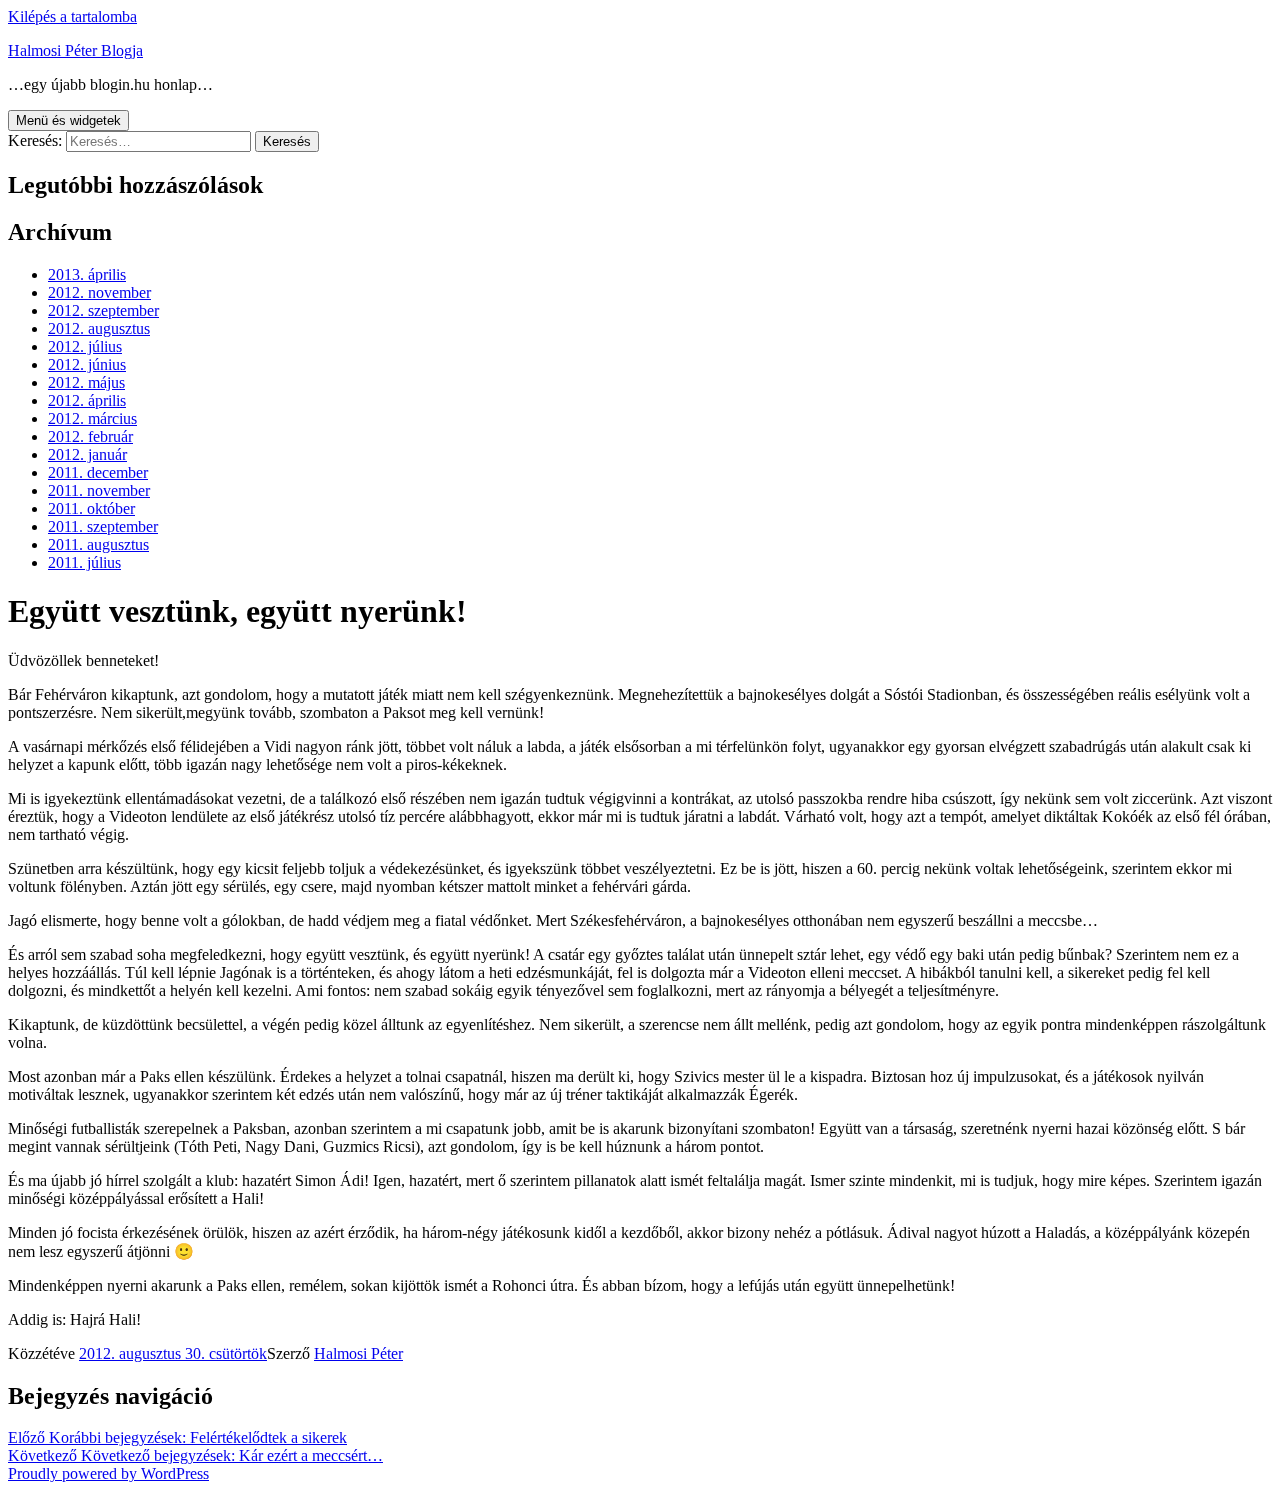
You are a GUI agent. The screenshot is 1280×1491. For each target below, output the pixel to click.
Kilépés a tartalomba (72, 16)
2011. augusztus (98, 544)
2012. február (90, 436)
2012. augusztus (99, 328)
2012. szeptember (103, 310)
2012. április (87, 400)
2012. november (99, 292)
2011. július (84, 562)
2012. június (87, 364)
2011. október (91, 508)
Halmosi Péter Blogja (75, 50)
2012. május (86, 382)
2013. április (87, 274)
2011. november (99, 490)
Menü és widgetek (68, 120)
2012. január (87, 454)
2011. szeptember (103, 526)
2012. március (92, 418)
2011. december (98, 472)
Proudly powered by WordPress (108, 1473)
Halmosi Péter (358, 1353)
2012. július (85, 346)
